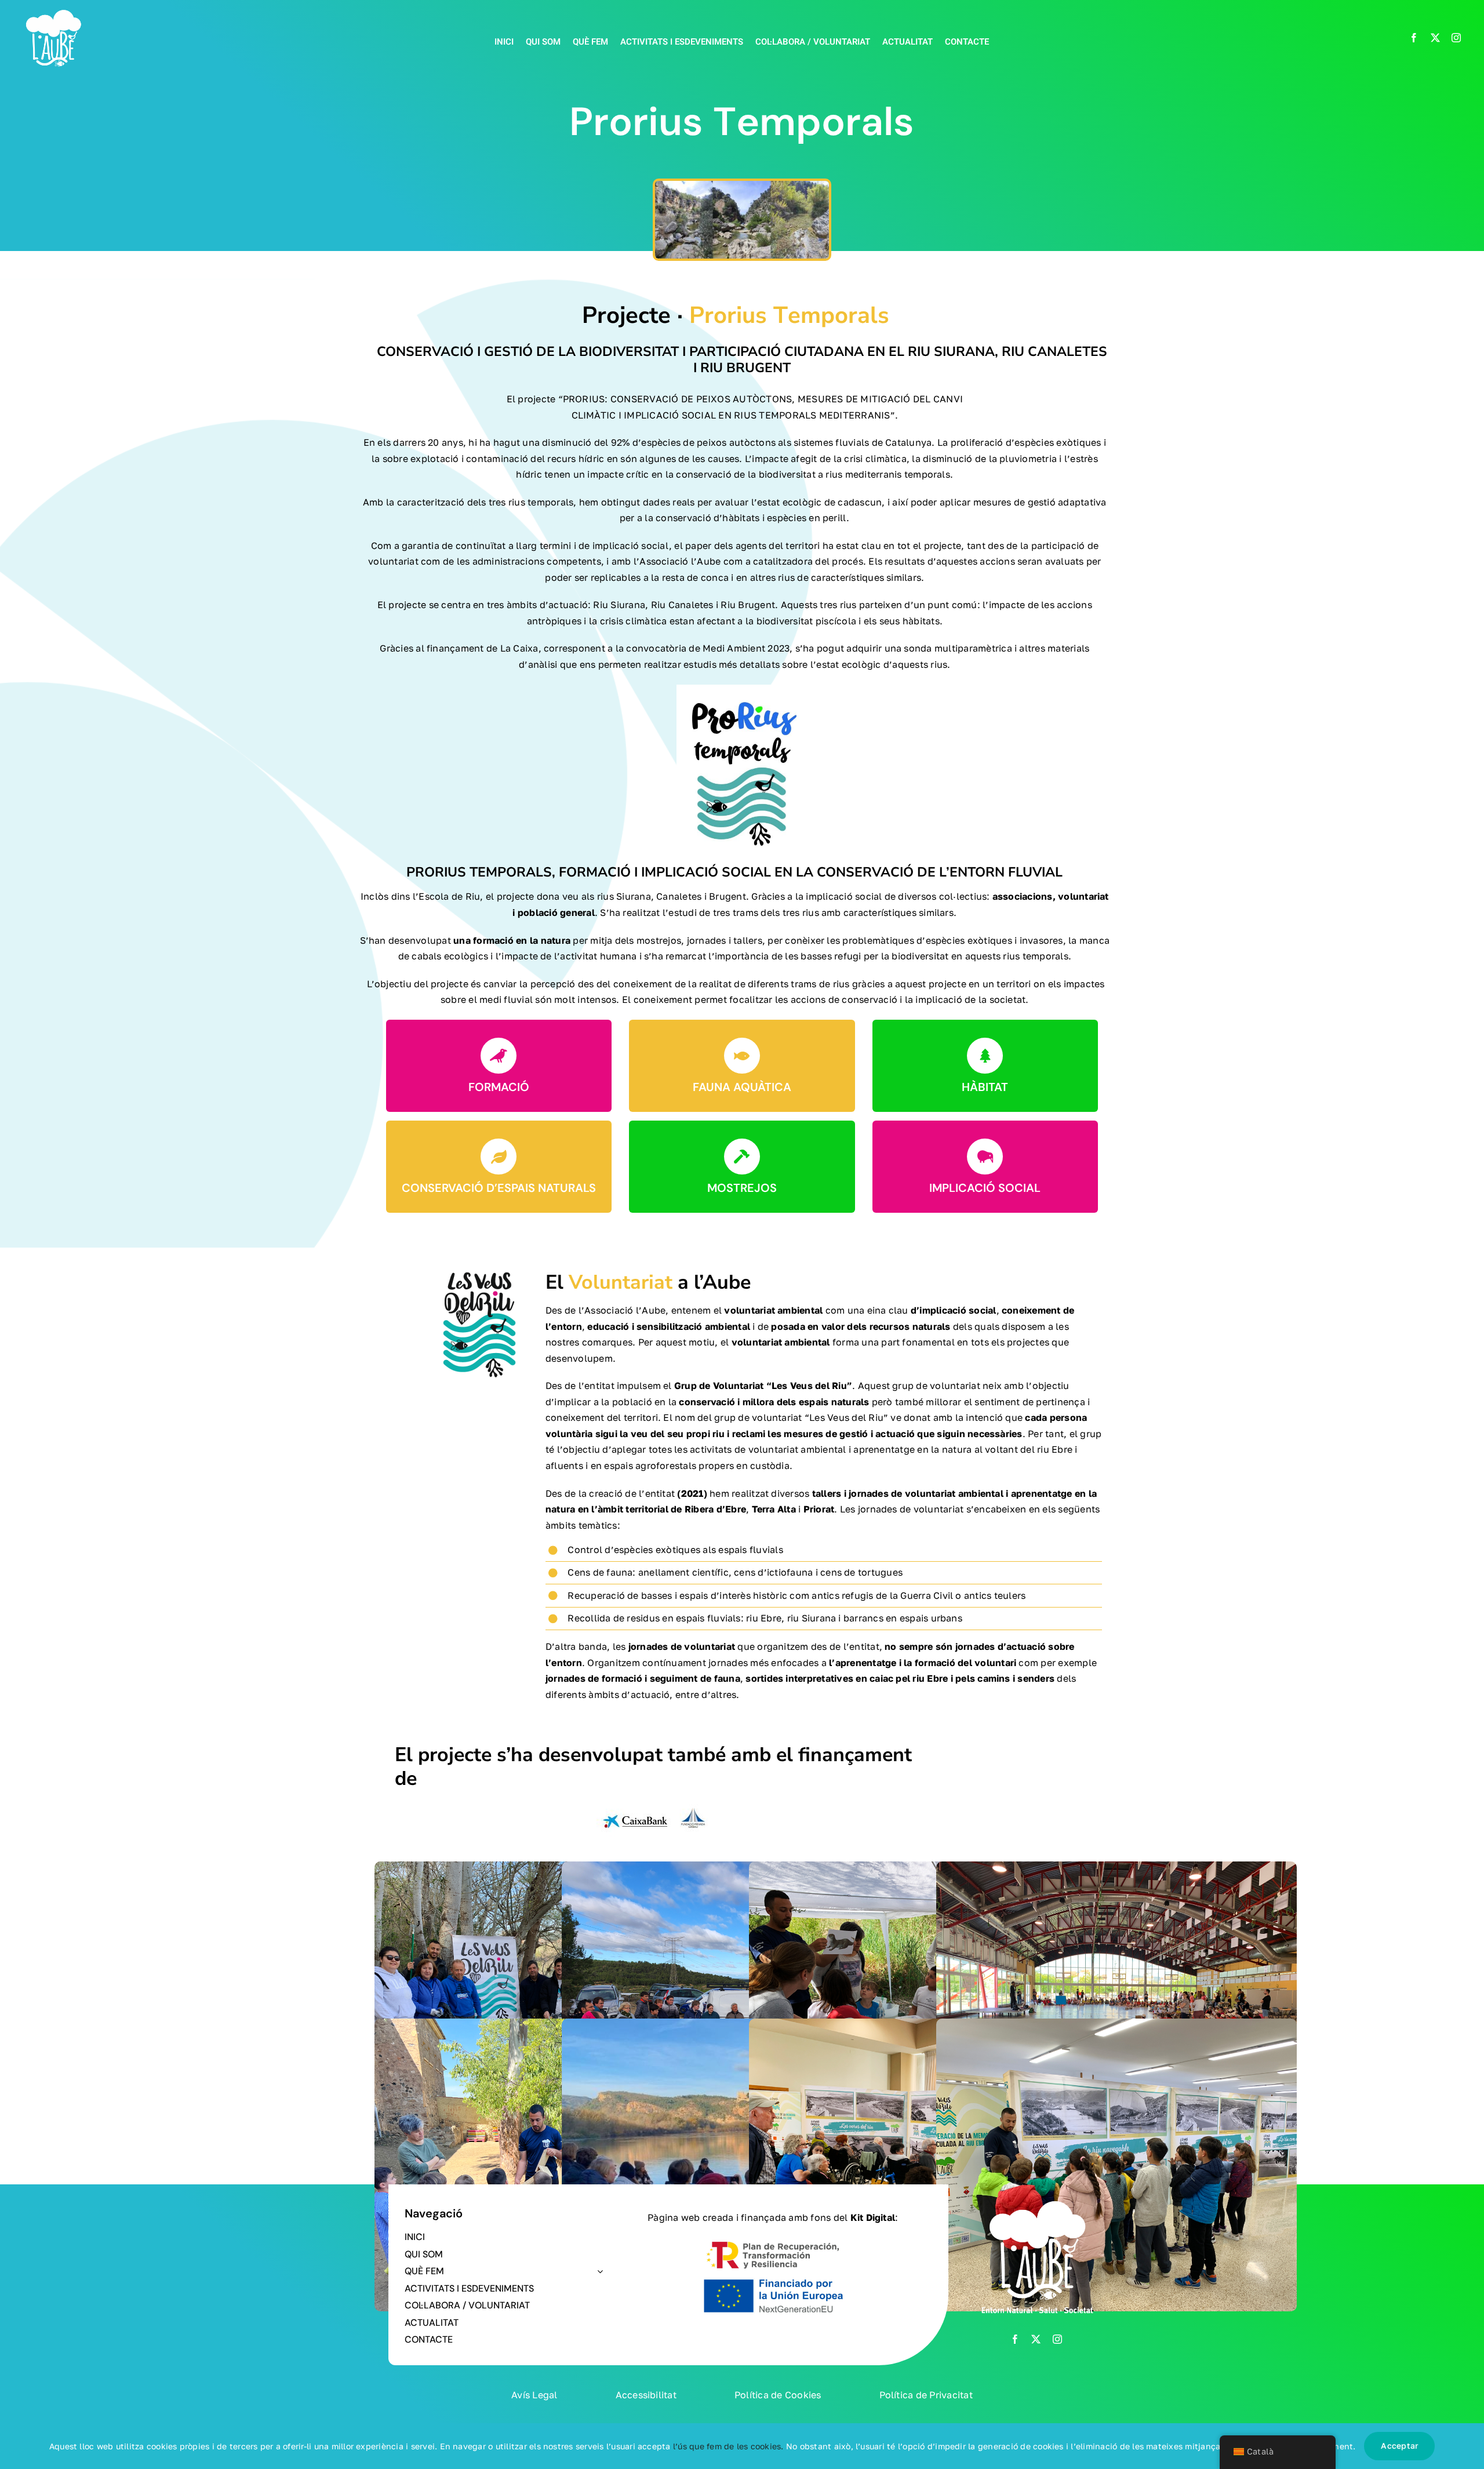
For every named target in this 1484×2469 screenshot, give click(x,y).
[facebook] (1414, 38)
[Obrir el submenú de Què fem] (598, 2271)
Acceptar (1399, 2446)
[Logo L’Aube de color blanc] (54, 10)
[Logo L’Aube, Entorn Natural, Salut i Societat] (1036, 2196)
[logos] (654, 1804)
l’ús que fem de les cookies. (728, 2446)
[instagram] (1456, 38)
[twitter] (1435, 38)
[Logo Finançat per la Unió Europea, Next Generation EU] (773, 2279)
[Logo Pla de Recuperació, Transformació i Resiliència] (773, 2240)
